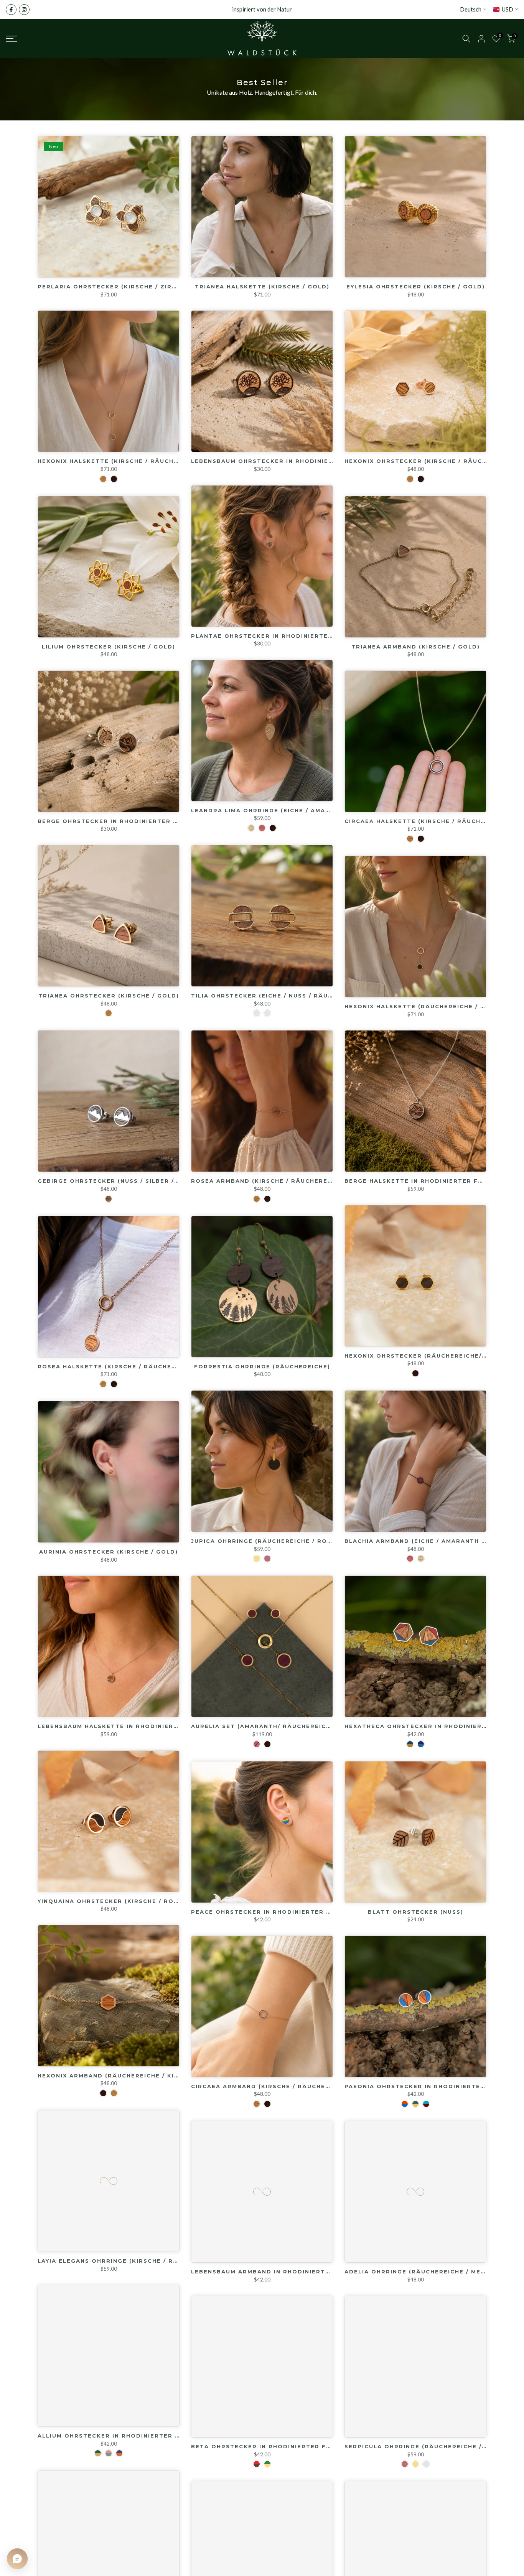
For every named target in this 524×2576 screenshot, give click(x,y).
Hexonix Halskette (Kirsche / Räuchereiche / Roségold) (144, 461)
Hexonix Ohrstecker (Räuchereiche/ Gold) (425, 1356)
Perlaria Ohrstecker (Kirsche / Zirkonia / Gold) (130, 286)
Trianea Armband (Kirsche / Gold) (416, 647)
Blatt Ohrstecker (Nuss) (416, 1912)
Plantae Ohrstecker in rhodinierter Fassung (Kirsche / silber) (313, 636)
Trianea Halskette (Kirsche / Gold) (262, 286)
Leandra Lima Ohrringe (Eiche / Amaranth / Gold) (284, 810)
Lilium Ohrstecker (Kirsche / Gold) (109, 647)
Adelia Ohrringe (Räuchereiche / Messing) (424, 2271)
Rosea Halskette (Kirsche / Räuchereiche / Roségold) (141, 1366)
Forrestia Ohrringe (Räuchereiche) (262, 1366)
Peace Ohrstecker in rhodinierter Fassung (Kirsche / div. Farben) (318, 1912)
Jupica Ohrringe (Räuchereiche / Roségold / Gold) (288, 1541)
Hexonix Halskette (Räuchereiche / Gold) (423, 1006)
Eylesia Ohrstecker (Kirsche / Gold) (416, 286)
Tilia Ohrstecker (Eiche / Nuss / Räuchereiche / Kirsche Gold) (309, 996)
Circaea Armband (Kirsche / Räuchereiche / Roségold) (294, 2086)
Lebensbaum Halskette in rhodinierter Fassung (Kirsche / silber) (163, 1726)
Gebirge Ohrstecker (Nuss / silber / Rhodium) (124, 1181)
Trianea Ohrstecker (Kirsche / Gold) (109, 996)
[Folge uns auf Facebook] (11, 10)
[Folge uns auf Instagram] (24, 10)
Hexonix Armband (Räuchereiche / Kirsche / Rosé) (131, 2076)
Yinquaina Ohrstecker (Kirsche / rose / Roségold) (134, 1901)
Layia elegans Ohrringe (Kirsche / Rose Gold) (124, 2261)
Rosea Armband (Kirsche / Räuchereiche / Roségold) (291, 1181)
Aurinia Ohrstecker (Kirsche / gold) (109, 1552)
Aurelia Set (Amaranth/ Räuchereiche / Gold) (278, 1726)
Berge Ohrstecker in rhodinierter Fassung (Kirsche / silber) (155, 821)
